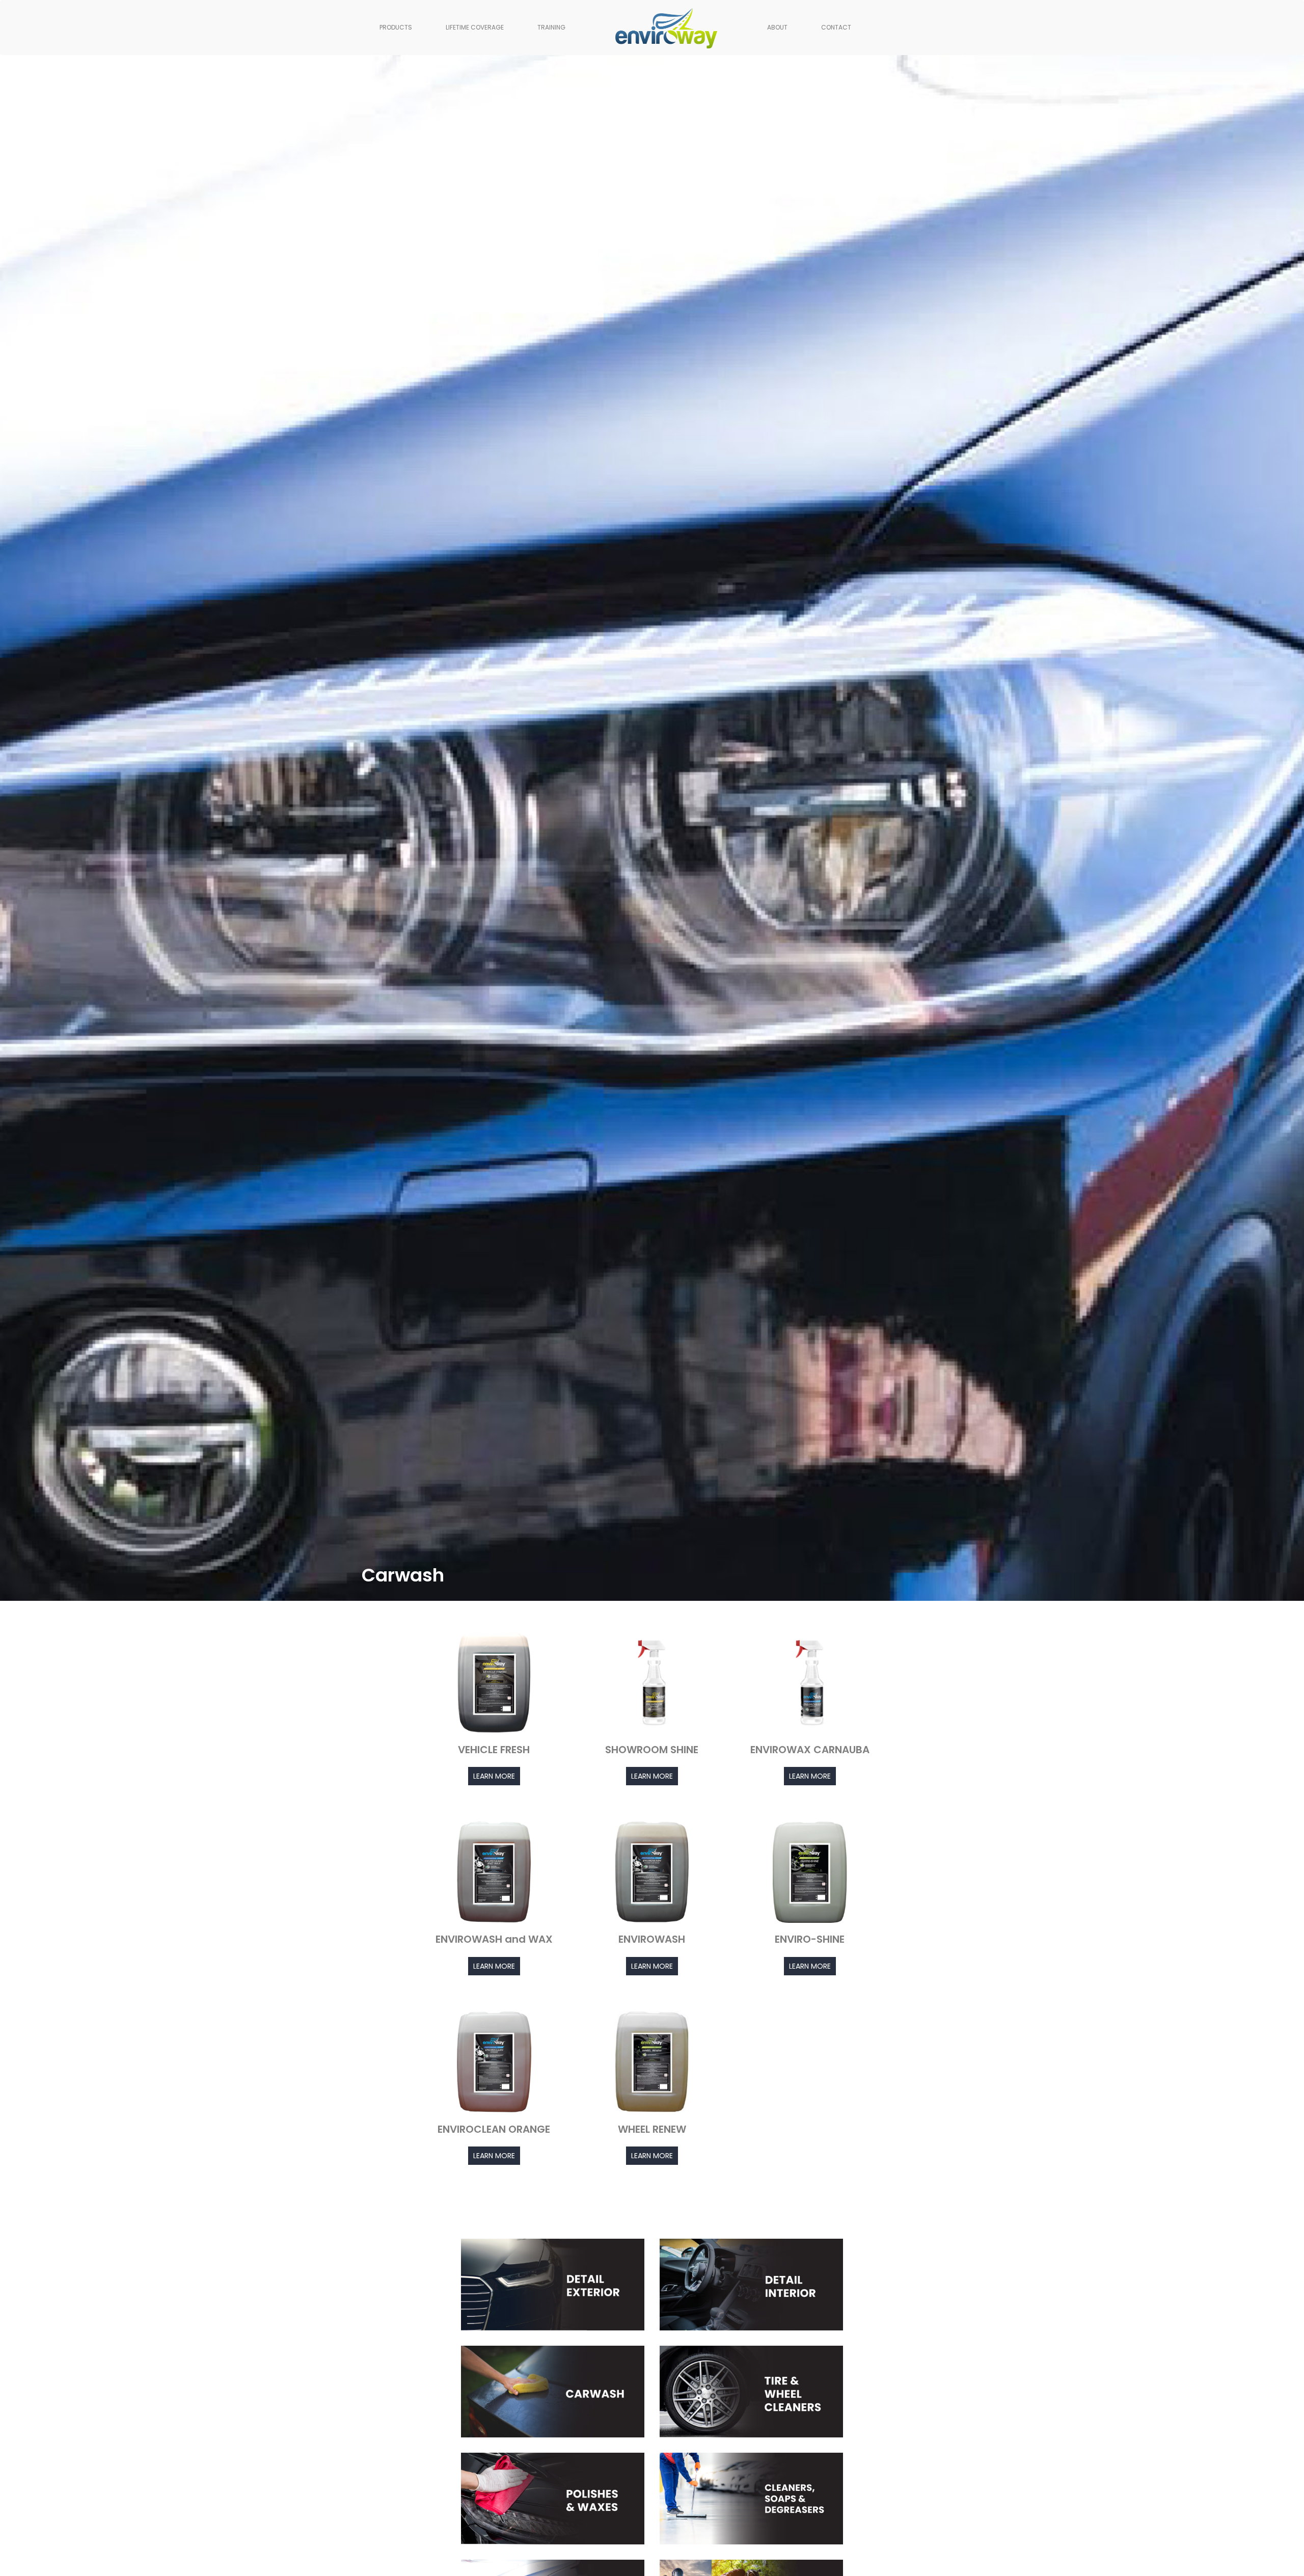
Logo (631, 27)
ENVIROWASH (652, 1939)
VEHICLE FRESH (494, 1750)
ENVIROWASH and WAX (494, 1939)
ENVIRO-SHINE (810, 1939)
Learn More (494, 1776)
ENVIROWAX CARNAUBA (810, 1750)
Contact (836, 27)
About (777, 27)
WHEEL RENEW (652, 2129)
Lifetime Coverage (475, 27)
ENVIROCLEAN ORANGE (494, 2129)
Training (551, 27)
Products (396, 27)
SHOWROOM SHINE (652, 1750)
